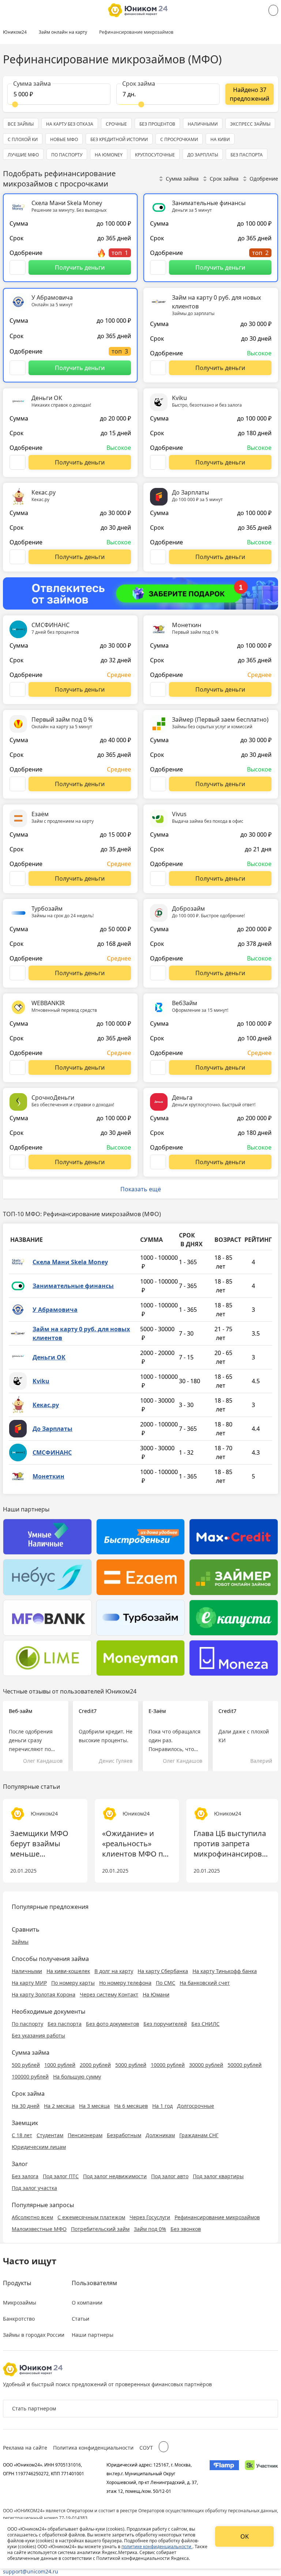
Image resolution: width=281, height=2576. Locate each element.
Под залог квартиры (218, 2176)
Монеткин (48, 1476)
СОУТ (146, 2448)
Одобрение (264, 179)
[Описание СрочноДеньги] (18, 1162)
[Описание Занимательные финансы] (158, 267)
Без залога (25, 2176)
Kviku (41, 1381)
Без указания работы (38, 2035)
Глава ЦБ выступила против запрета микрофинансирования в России (232, 1844)
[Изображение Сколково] (261, 2478)
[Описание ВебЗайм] (158, 1067)
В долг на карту (114, 1971)
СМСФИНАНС (52, 1452)
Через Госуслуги (150, 2217)
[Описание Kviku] (158, 462)
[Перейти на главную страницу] (138, 10)
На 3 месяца (94, 2106)
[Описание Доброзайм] (158, 973)
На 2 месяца (59, 2106)
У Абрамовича (55, 1310)
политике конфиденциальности (157, 2547)
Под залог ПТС (61, 2176)
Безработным (124, 2135)
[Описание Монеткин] (158, 689)
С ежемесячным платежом (91, 2217)
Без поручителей (165, 2024)
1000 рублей (60, 2065)
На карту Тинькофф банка (225, 1971)
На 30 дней (26, 2106)
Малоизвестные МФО (39, 2229)
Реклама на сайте (25, 2448)
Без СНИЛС (205, 2024)
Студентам (50, 2135)
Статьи (80, 2319)
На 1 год (162, 2106)
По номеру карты (73, 1983)
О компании (87, 2303)
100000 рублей (30, 2077)
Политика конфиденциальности (93, 2448)
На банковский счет (205, 1983)
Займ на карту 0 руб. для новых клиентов (81, 1333)
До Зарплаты (53, 1429)
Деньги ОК (49, 1357)
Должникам (160, 2135)
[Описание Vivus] (158, 878)
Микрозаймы (20, 2303)
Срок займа (224, 179)
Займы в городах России (34, 2335)
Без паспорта (65, 2024)
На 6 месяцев (131, 2106)
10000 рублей (168, 2065)
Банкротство (19, 2319)
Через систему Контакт (109, 1994)
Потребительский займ (100, 2229)
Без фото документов (113, 2024)
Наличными (27, 1971)
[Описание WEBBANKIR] (18, 1067)
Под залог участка (34, 2188)
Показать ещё (141, 1189)
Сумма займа (182, 179)
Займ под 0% (150, 2229)
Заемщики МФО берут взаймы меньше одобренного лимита (39, 1844)
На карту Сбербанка (163, 1971)
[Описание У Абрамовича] (18, 368)
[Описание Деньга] (158, 1162)
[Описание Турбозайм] (18, 973)
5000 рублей (131, 2065)
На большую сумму (77, 2077)
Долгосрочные (196, 2106)
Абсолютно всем (32, 2217)
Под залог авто (170, 2176)
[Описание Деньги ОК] (18, 462)
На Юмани (156, 1994)
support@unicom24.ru (31, 2571)
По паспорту (27, 2024)
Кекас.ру (46, 1405)
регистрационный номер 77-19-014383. (46, 2518)
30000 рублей (206, 2065)
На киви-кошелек (68, 1971)
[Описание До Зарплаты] (158, 557)
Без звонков (186, 2229)
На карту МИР (29, 1983)
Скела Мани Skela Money (70, 1262)
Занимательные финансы (73, 1286)
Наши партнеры (93, 2335)
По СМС (166, 1983)
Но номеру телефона (125, 1983)
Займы (20, 1942)
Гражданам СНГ (199, 2135)
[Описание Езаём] (18, 878)
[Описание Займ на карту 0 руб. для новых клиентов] (158, 368)
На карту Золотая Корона (44, 1994)
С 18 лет (22, 2135)
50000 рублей (245, 2065)
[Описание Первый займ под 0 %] (18, 784)
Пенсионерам (85, 2135)
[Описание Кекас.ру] (18, 557)
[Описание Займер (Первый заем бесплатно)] (158, 784)
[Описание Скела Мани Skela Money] (18, 267)
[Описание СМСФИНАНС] (18, 689)
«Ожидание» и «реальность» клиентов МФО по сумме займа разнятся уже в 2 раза (135, 1844)
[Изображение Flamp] (224, 2478)
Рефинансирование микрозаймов (217, 2217)
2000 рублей (95, 2065)
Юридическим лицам (39, 2147)
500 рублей (26, 2065)
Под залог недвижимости (115, 2176)
